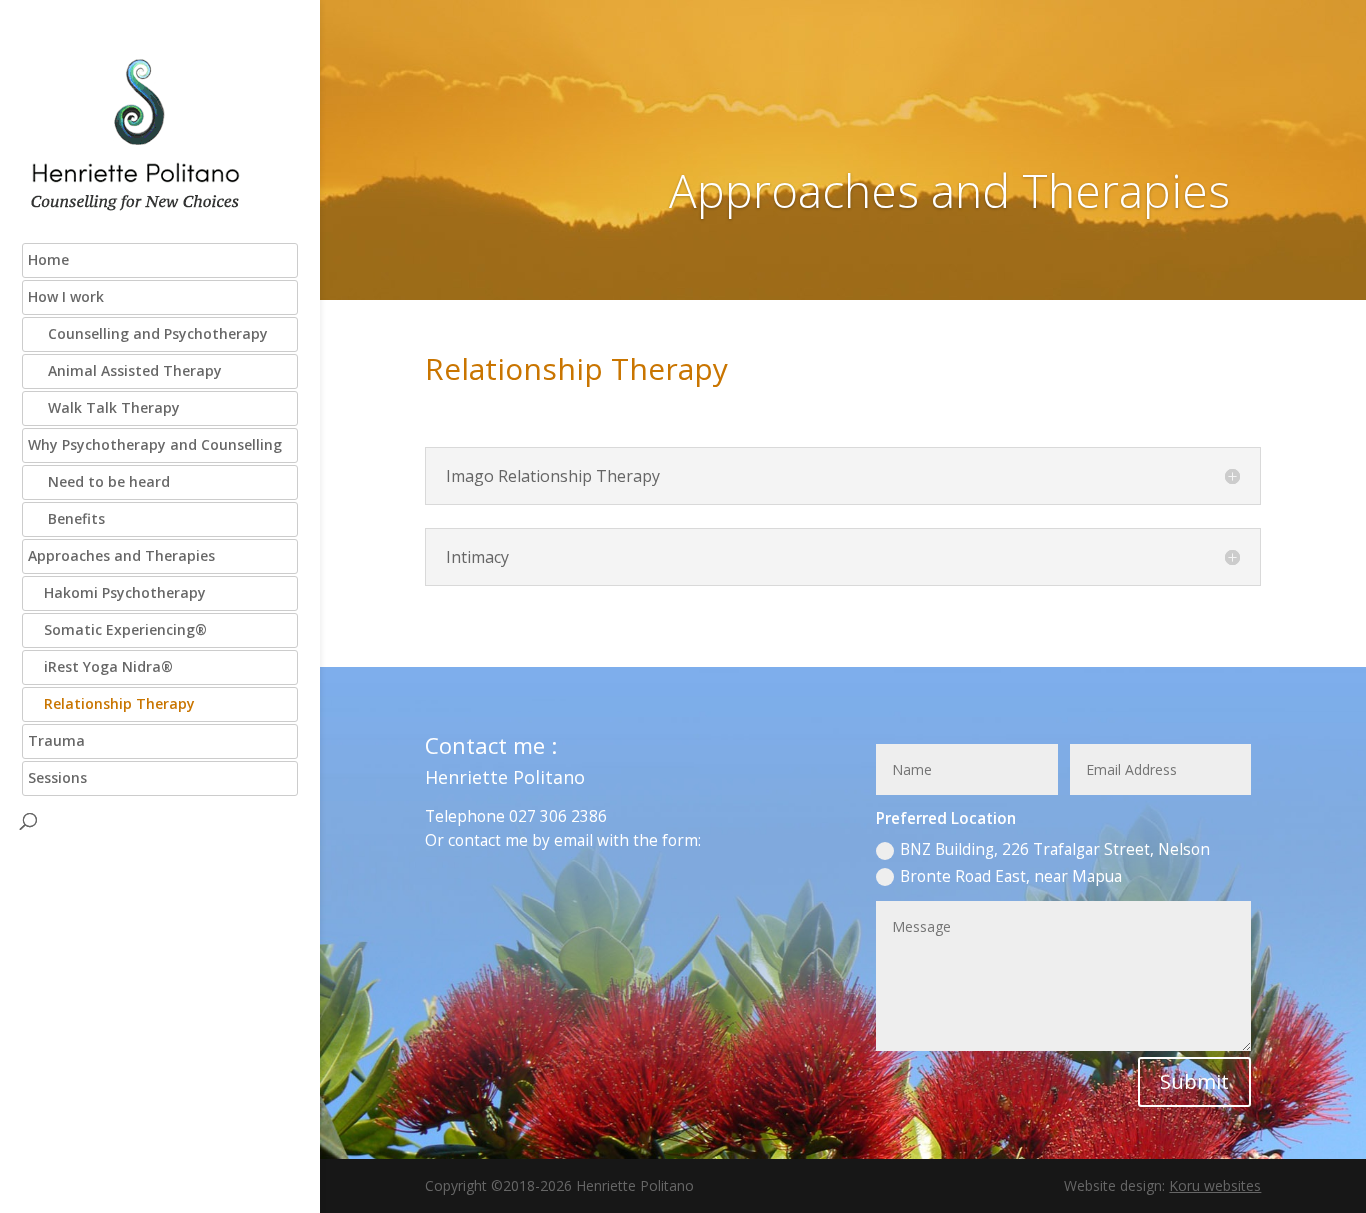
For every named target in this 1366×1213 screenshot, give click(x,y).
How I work (66, 296)
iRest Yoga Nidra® (100, 666)
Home (48, 259)
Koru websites (1215, 1185)
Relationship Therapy (111, 703)
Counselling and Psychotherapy (148, 333)
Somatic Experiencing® (117, 629)
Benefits (66, 518)
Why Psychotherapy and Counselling (155, 444)
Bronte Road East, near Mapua (1011, 876)
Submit (1194, 1081)
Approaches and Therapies (121, 555)
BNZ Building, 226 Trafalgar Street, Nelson (1055, 849)
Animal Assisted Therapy (125, 370)
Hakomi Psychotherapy (117, 592)
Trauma (56, 740)
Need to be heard (99, 481)
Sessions (57, 777)
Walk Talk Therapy (104, 407)
